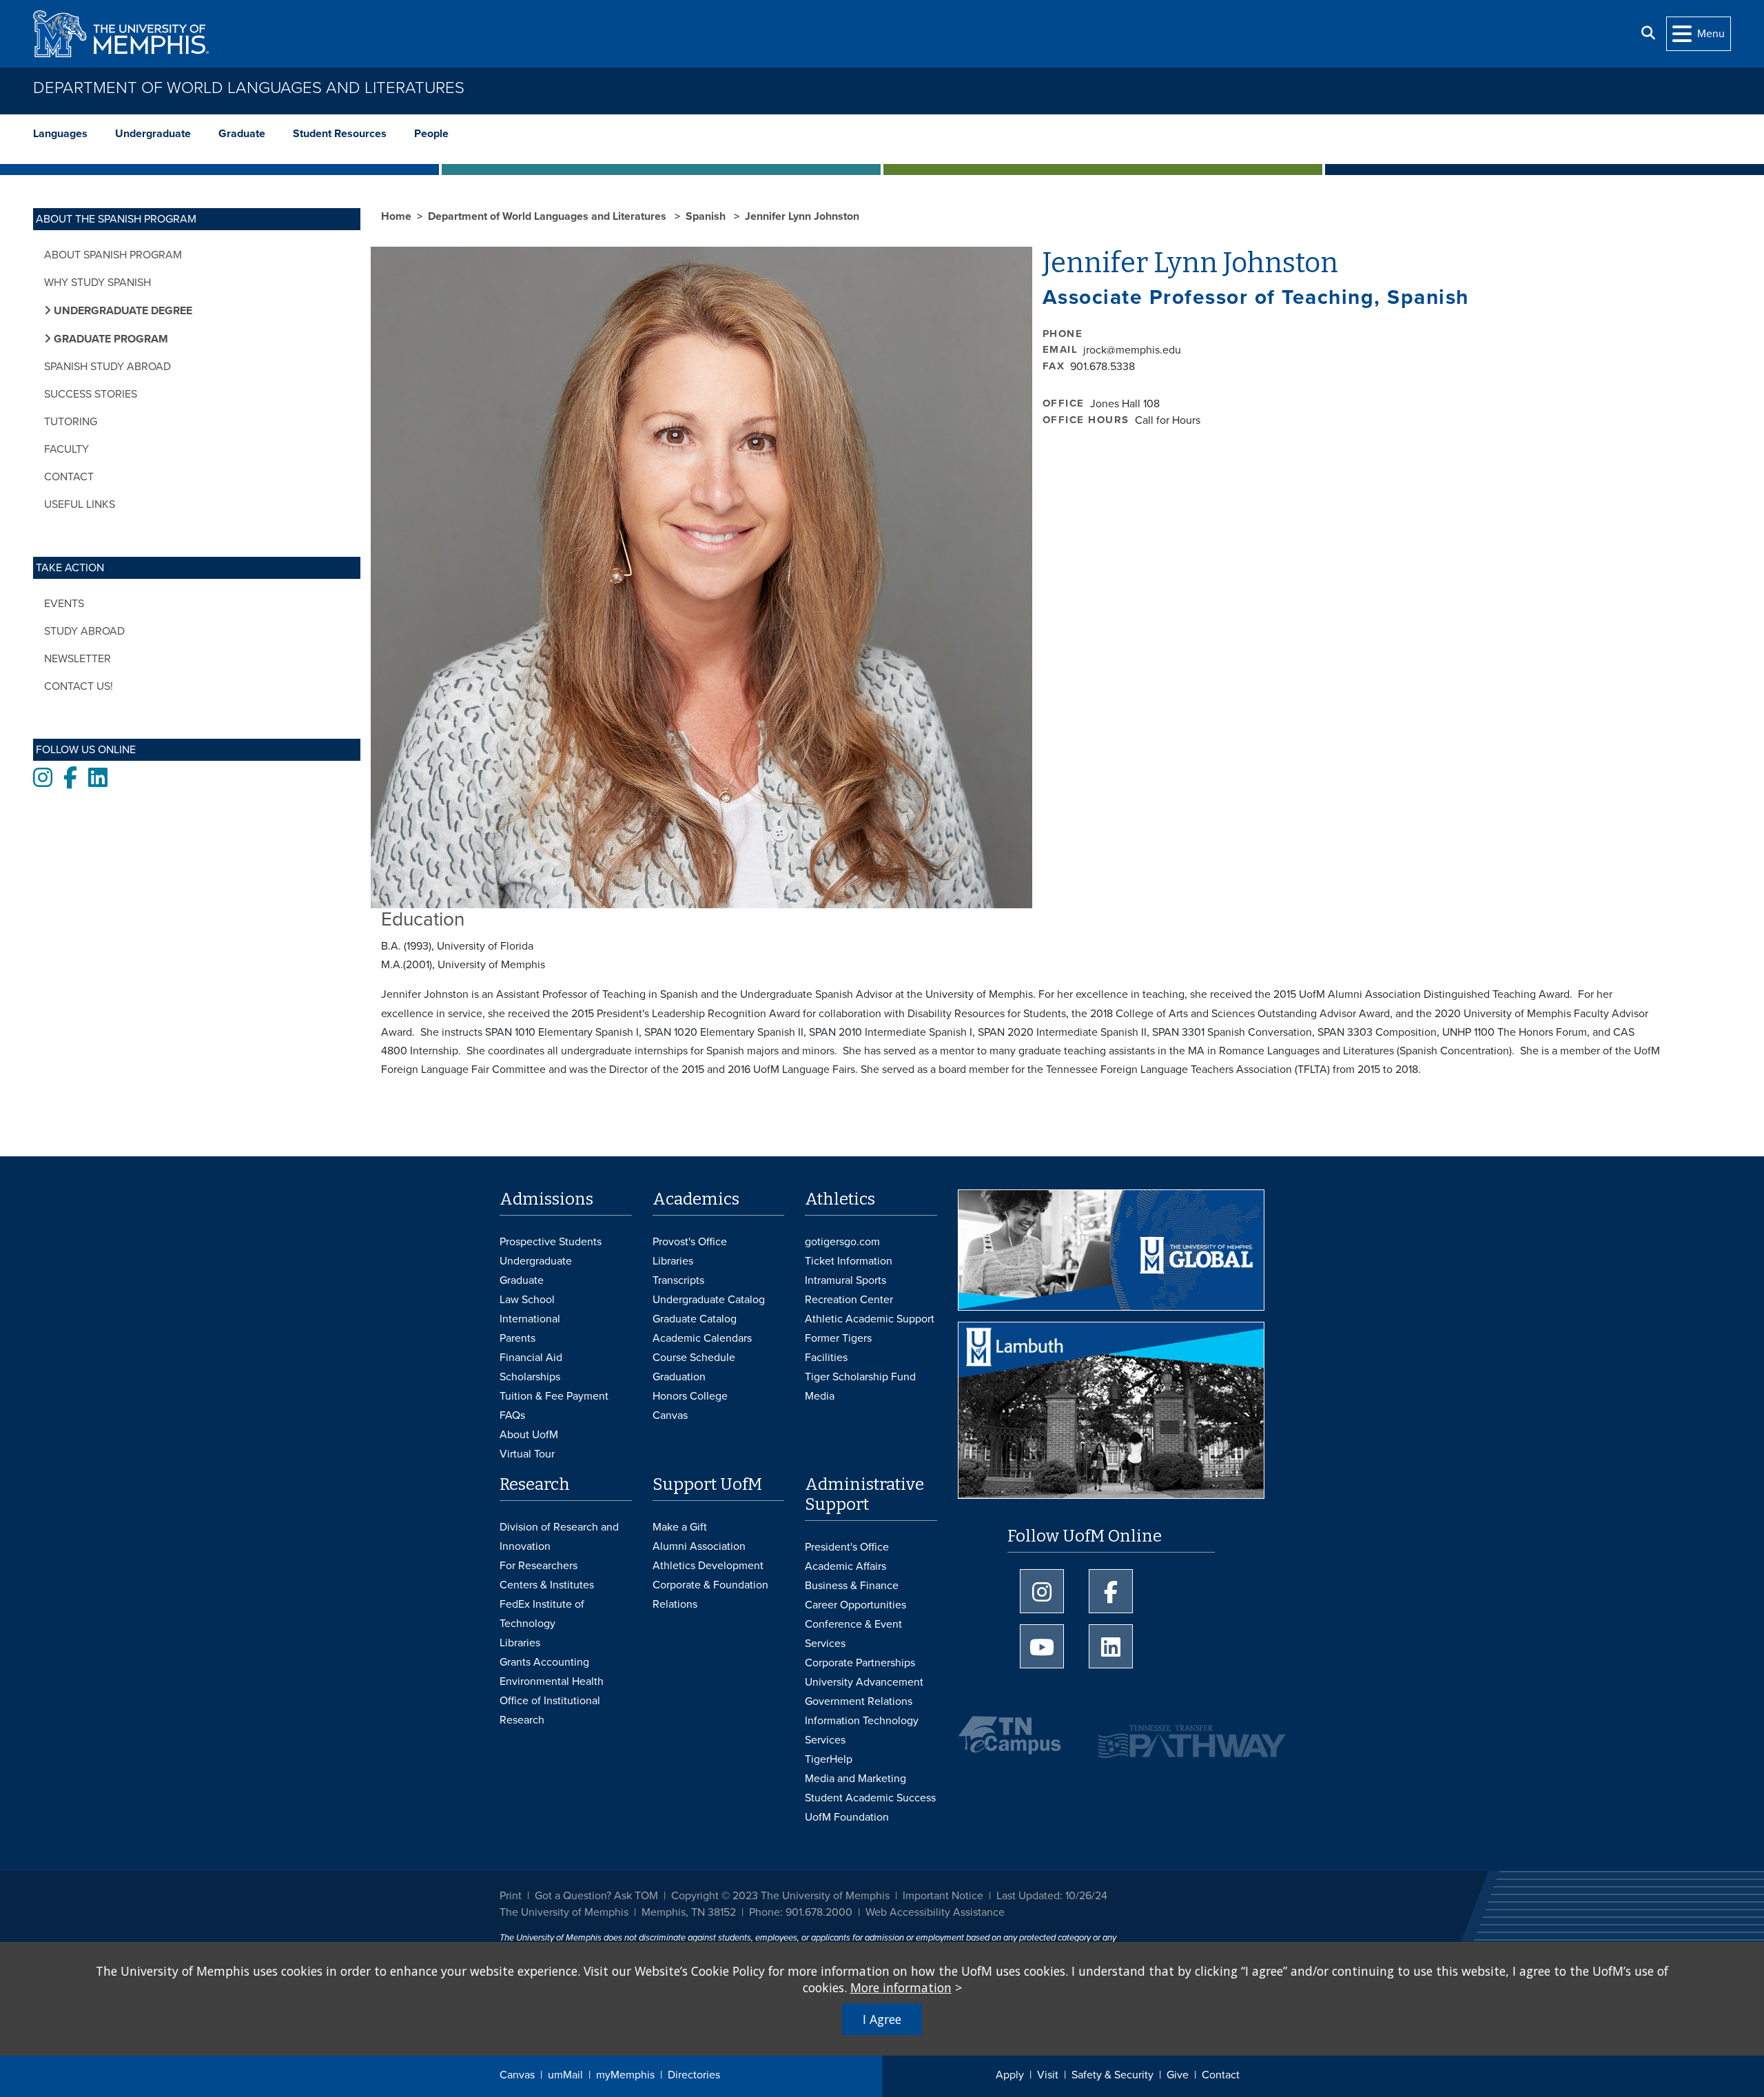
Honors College (690, 1396)
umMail (565, 2075)
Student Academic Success (870, 1798)
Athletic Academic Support (870, 1319)
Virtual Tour (527, 1454)
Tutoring (71, 422)
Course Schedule (694, 1358)
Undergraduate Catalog (709, 1300)
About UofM (529, 1435)
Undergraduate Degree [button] (122, 311)
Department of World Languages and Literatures (249, 88)
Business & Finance (852, 1586)
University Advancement (864, 1682)
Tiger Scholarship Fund (860, 1377)
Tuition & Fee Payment (554, 1396)
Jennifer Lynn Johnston (802, 216)
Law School (527, 1300)
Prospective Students (551, 1242)
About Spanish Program (113, 255)
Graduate (242, 134)
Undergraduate (153, 134)
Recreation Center (849, 1300)
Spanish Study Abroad (107, 367)
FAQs (512, 1415)
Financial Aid (531, 1358)
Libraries (673, 1261)
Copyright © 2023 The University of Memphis (780, 1896)
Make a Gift (680, 1527)
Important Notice (943, 1896)
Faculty (66, 449)
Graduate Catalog (695, 1319)
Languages (60, 134)
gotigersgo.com (842, 1242)
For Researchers (539, 1566)
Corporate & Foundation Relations (710, 1595)
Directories (694, 2075)
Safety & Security (1112, 2075)
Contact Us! (79, 686)
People (431, 134)
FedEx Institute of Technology (542, 1614)
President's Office (847, 1547)
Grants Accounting (544, 1662)
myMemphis (625, 2075)
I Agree (882, 2019)
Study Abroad (84, 631)
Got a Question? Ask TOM (596, 1896)
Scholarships (530, 1377)
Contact (1221, 2075)
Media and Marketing (855, 1779)
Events (64, 604)
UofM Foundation (847, 1817)
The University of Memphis (564, 1912)
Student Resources (340, 134)
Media (820, 1396)
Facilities (826, 1358)
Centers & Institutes (547, 1585)
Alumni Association (699, 1546)
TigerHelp (829, 1759)
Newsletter (78, 659)
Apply (1010, 2075)
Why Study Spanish (98, 283)
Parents (517, 1338)
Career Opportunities (855, 1605)
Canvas (517, 2075)
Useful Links (80, 504)
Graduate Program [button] (110, 339)
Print (511, 1896)
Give (1178, 2075)
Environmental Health (552, 1681)
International (530, 1319)
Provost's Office (690, 1242)
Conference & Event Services (853, 1634)
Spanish (707, 216)
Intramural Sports (845, 1280)
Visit (1048, 2075)
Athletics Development (708, 1566)
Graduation (679, 1377)
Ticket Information (849, 1261)
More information (901, 1987)
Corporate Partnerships (860, 1663)
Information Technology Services (862, 1730)
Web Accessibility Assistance (935, 1912)
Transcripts (678, 1280)
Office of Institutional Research (550, 1710)
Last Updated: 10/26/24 (1052, 1896)
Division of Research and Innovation (559, 1537)
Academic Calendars (702, 1338)
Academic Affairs (845, 1566)
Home (396, 216)
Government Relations (859, 1701)
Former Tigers (838, 1338)
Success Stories (91, 394)
